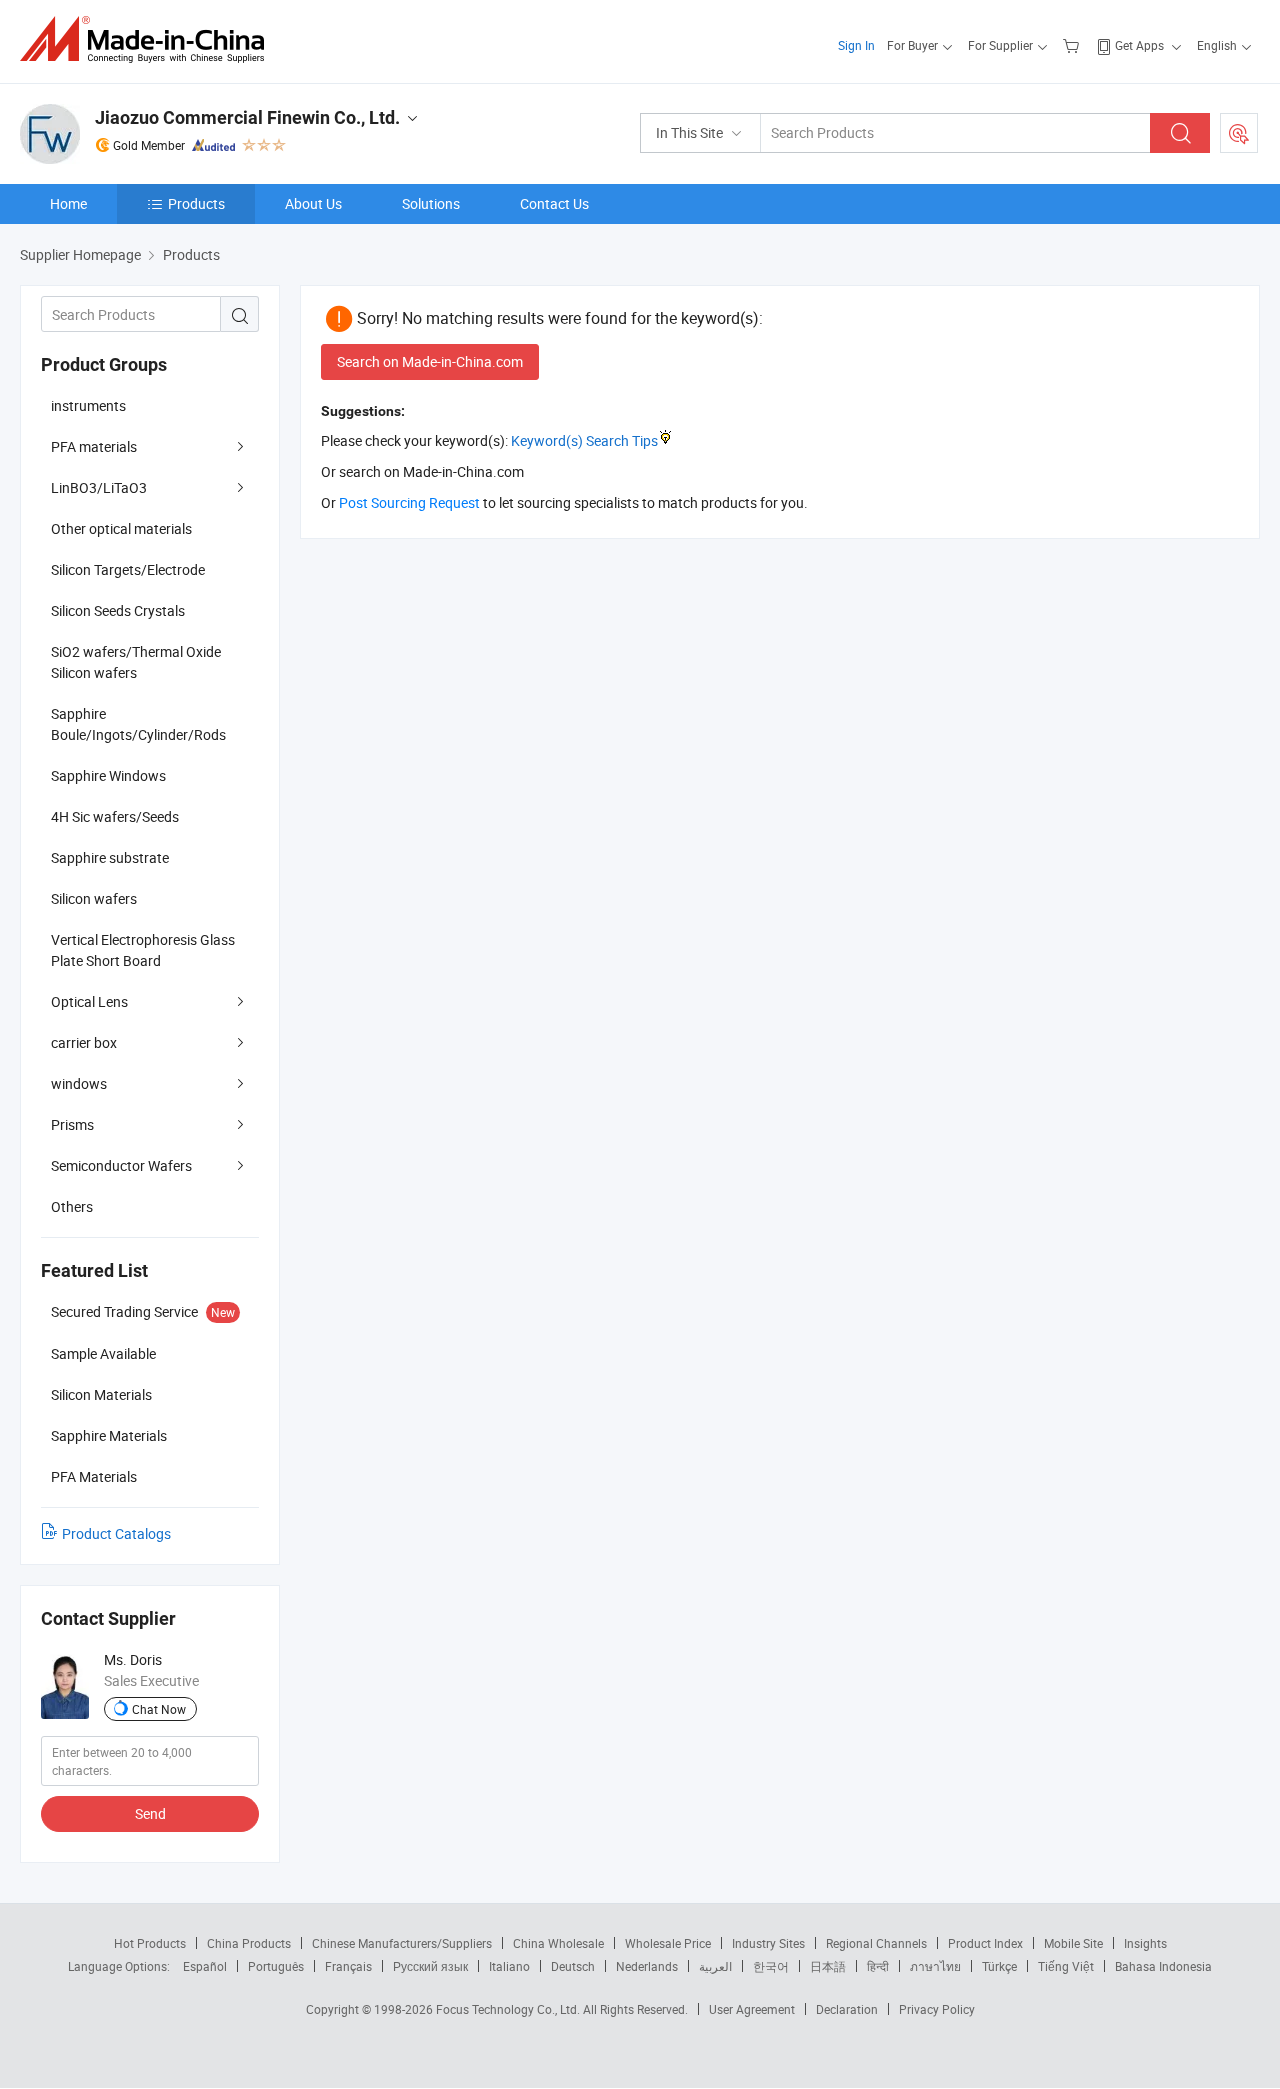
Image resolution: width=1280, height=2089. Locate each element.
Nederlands (647, 1966)
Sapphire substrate (110, 857)
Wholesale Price (668, 1943)
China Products (249, 1943)
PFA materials (94, 446)
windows (79, 1083)
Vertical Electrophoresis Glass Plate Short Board (143, 950)
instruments (88, 405)
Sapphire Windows (108, 775)
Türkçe (999, 1966)
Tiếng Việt (1066, 1966)
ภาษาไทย (935, 1966)
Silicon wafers (94, 898)
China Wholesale (558, 1943)
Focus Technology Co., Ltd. (509, 2009)
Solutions (431, 203)
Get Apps (1139, 45)
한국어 (771, 1966)
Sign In (856, 45)
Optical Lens (89, 1001)
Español (205, 1966)
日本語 (828, 1966)
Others (72, 1206)
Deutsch (573, 1966)
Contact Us (554, 203)
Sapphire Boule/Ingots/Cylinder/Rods (138, 724)
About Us (313, 203)
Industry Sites (768, 1943)
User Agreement (752, 2009)
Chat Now (159, 1709)
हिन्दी (878, 1966)
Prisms (72, 1124)
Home (68, 203)
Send (150, 1813)
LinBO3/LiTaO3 (99, 487)
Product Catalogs (116, 1533)
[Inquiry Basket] (1073, 45)
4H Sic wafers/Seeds (115, 816)
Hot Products (150, 1943)
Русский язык (430, 1966)
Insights (1145, 1943)
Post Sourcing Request (1239, 133)
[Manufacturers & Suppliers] (148, 39)
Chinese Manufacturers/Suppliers (402, 1943)
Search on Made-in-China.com (430, 361)
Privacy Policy (937, 2009)
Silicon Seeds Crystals (118, 610)
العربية (715, 1966)
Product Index (985, 1943)
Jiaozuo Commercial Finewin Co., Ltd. (247, 117)
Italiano (509, 1966)
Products (196, 203)
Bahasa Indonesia (1163, 1966)
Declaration (847, 2009)
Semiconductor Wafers (121, 1165)
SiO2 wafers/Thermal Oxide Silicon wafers (136, 662)
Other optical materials (121, 528)
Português (276, 1966)
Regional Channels (876, 1943)
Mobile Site (1073, 1943)
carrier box (84, 1042)
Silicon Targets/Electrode (128, 569)
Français (348, 1966)
